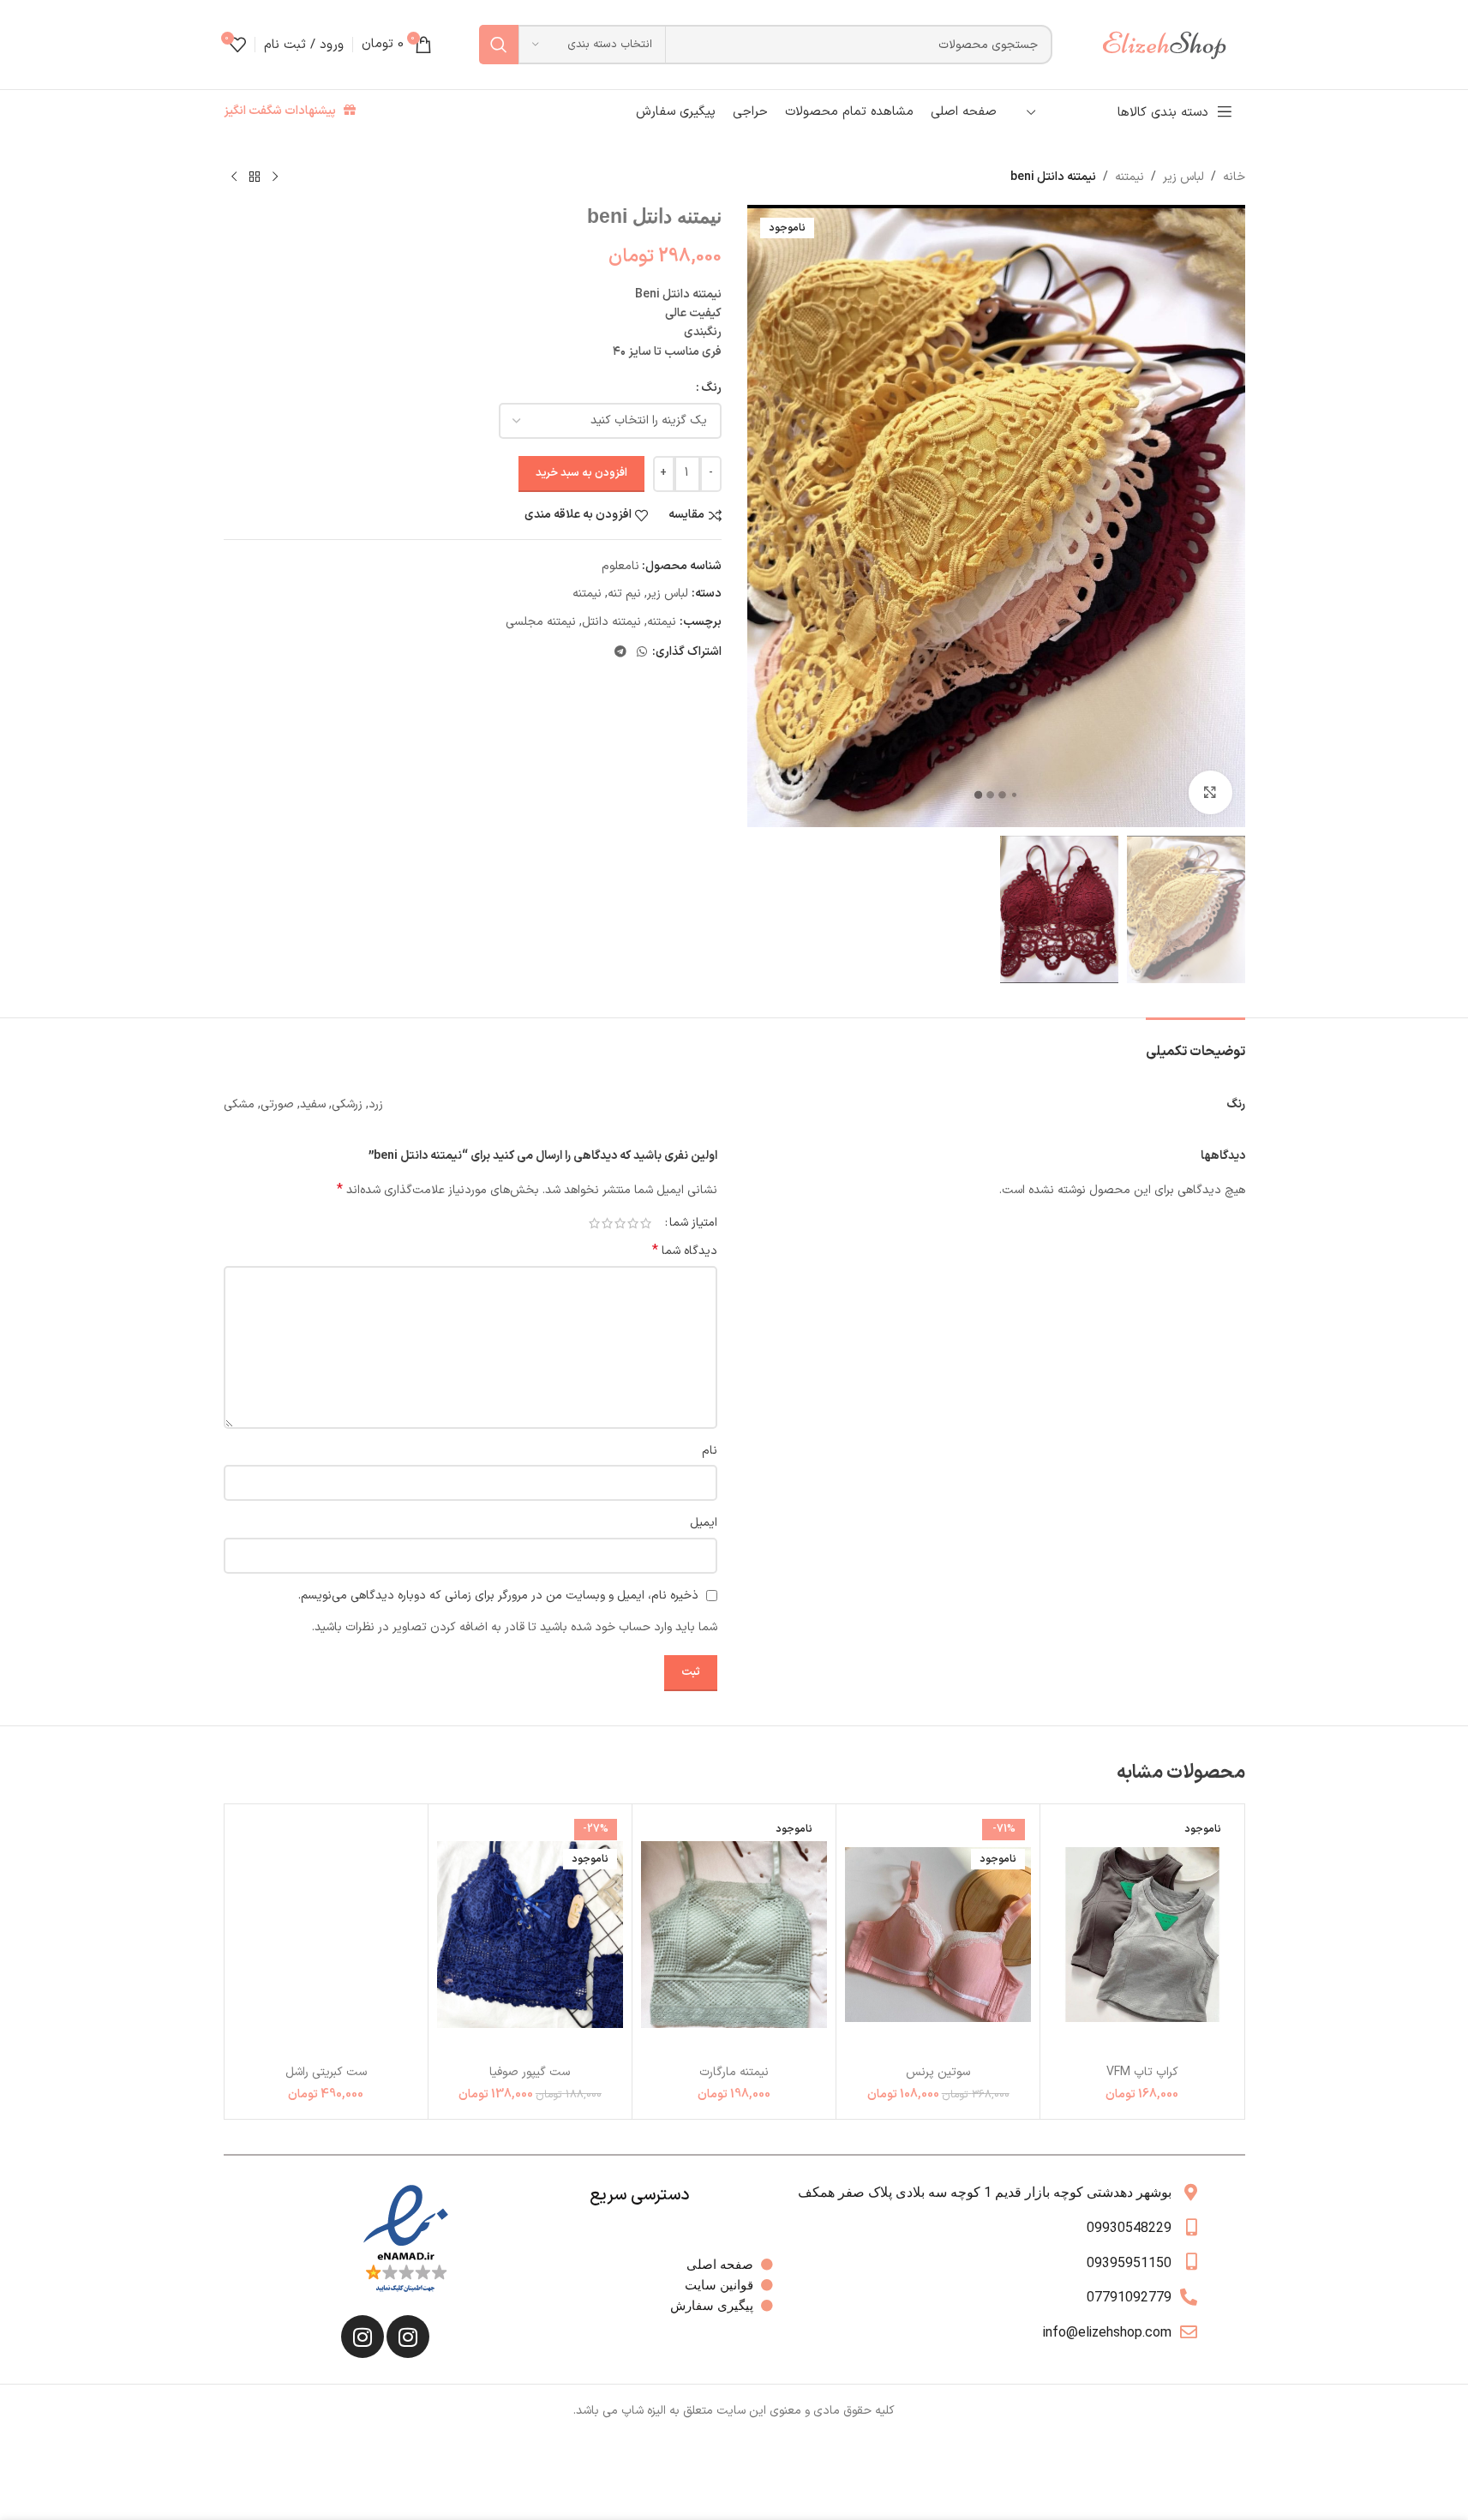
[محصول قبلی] (275, 177)
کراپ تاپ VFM (1142, 2072)
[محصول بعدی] (234, 177)
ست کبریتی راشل (326, 2072)
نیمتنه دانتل (611, 622)
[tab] (1195, 1044)
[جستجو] (499, 45)
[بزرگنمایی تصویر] (1210, 792)
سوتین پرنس (938, 2072)
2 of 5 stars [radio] (633, 1223)
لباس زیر (1183, 177)
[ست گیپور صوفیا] (530, 1934)
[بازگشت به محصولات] (255, 177)
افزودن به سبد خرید (581, 473)
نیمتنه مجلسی (541, 622)
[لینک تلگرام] (620, 653)
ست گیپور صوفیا (530, 2072)
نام (710, 1451)
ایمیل (704, 1523)
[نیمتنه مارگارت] (734, 1934)
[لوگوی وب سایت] (1172, 44)
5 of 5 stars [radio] (594, 1223)
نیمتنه (1129, 177)
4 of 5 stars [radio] (607, 1223)
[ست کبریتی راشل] (326, 1934)
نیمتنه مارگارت (734, 2072)
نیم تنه (624, 594)
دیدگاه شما (685, 1251)
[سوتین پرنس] (938, 1934)
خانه (1234, 177)
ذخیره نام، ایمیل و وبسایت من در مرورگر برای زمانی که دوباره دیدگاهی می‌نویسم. (498, 1596)
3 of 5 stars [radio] (620, 1223)
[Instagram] (408, 2337)
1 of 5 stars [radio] (646, 1223)
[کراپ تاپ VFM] (1142, 1934)
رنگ (711, 388)
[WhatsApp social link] (642, 653)
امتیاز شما (693, 1223)
